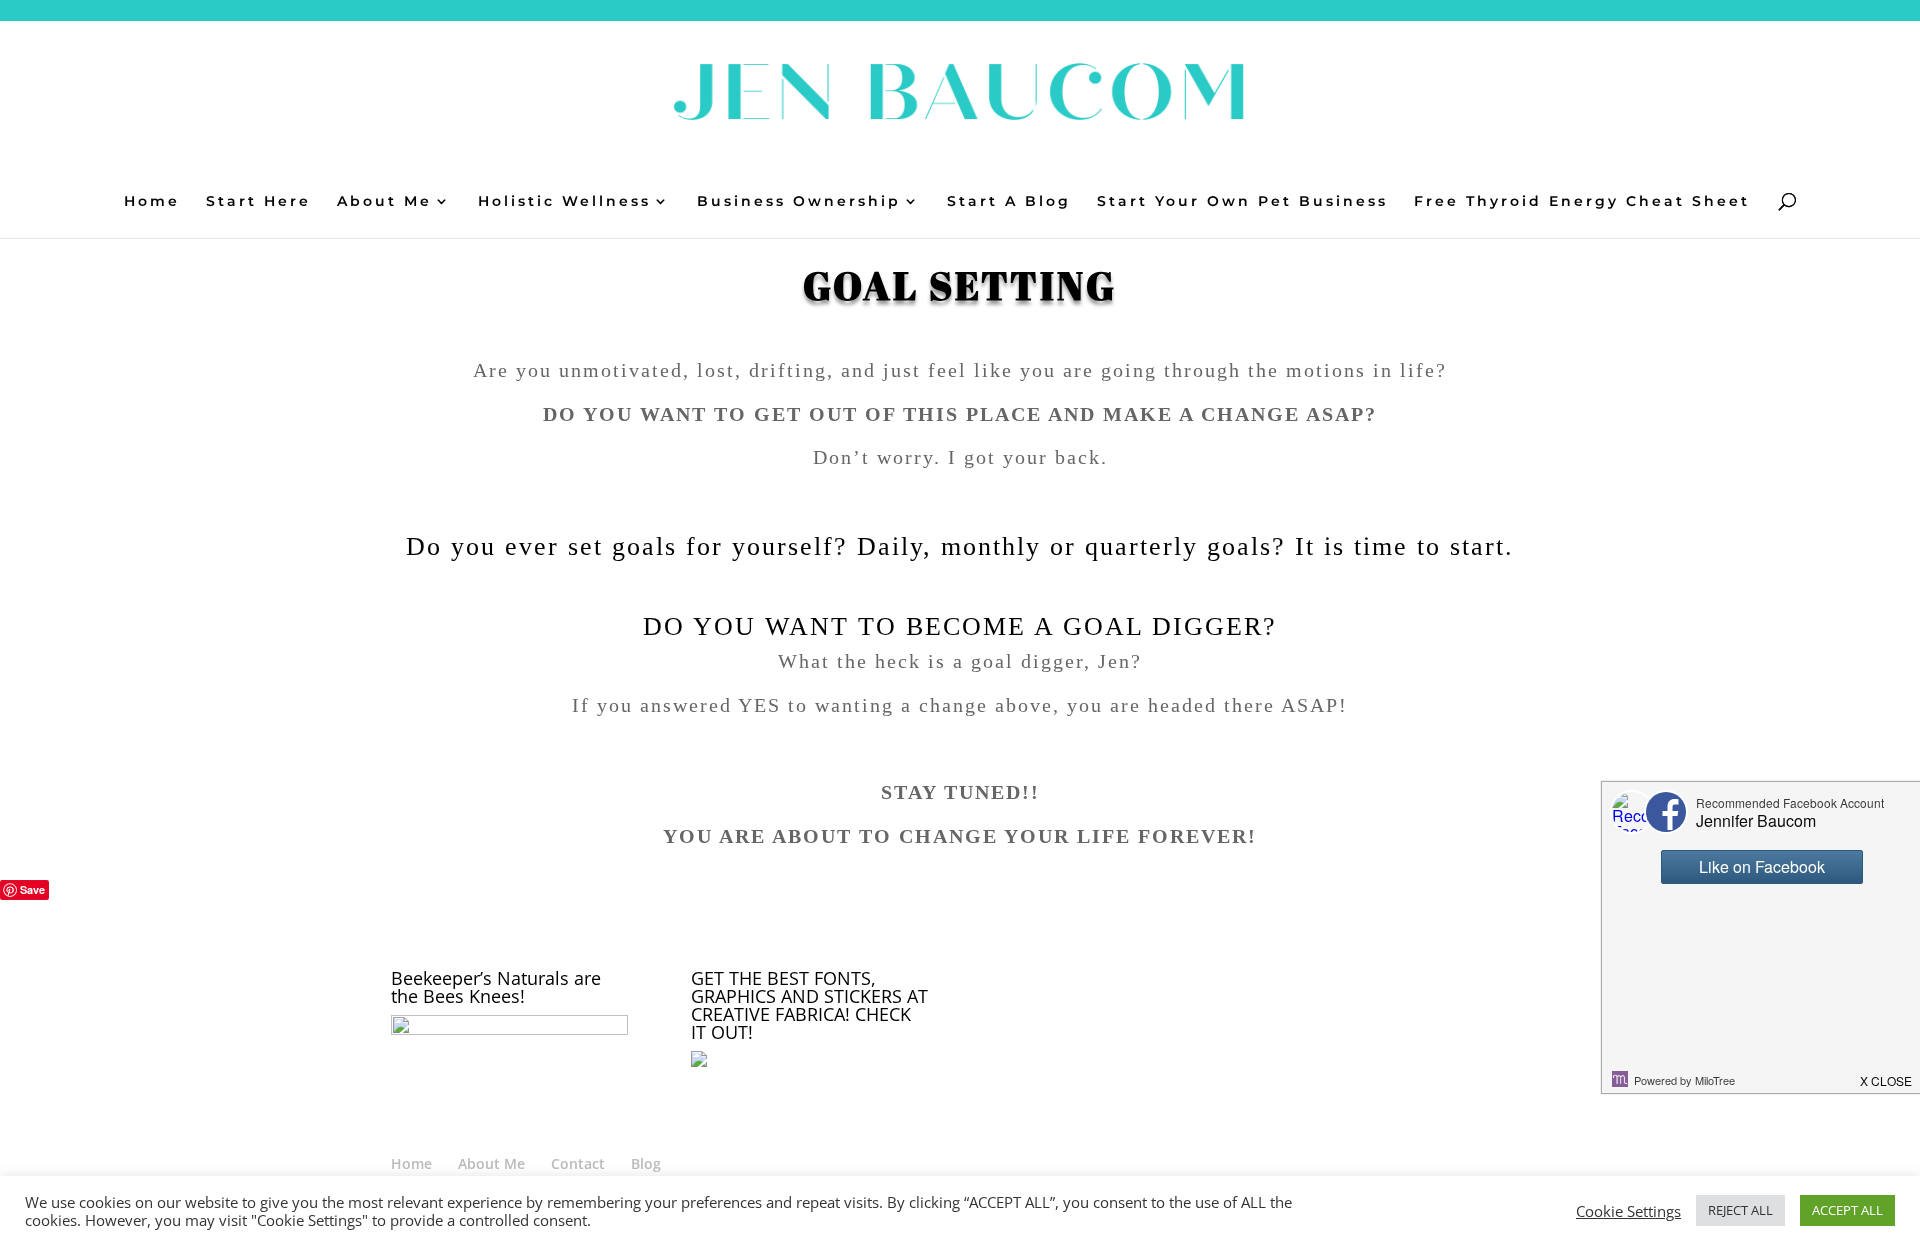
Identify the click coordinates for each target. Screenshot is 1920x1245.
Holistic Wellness (564, 202)
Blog (646, 1163)
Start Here (258, 202)
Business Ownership (799, 202)
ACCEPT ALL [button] (1847, 1210)
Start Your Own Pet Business (1242, 202)
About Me (384, 202)
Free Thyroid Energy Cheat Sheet (1582, 202)
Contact (578, 1163)
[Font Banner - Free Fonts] (781, 1062)
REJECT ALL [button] (1740, 1210)
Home (152, 202)
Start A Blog (1009, 202)
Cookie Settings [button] (1628, 1211)
